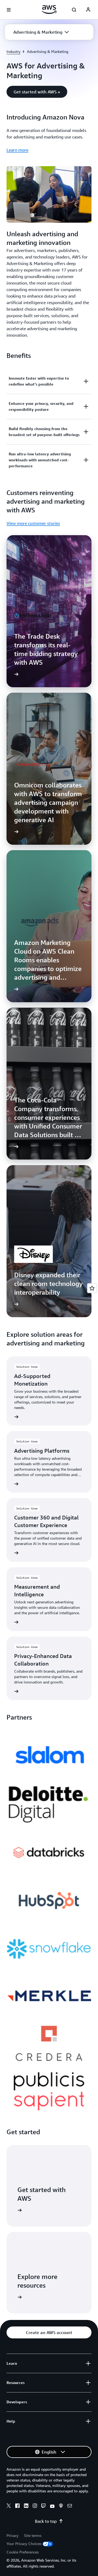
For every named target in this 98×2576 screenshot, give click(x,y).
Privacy (13, 2535)
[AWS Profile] (88, 10)
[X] (9, 2506)
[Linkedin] (26, 2506)
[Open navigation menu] (9, 10)
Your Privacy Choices (24, 2544)
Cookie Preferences (23, 2552)
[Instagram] (35, 2506)
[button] (41, 32)
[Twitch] (44, 2506)
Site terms (33, 2535)
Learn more (17, 150)
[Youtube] (52, 2506)
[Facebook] (17, 2506)
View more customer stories (33, 523)
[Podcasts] (61, 2506)
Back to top (46, 2521)
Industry (13, 51)
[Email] (70, 2506)
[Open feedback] (92, 1288)
